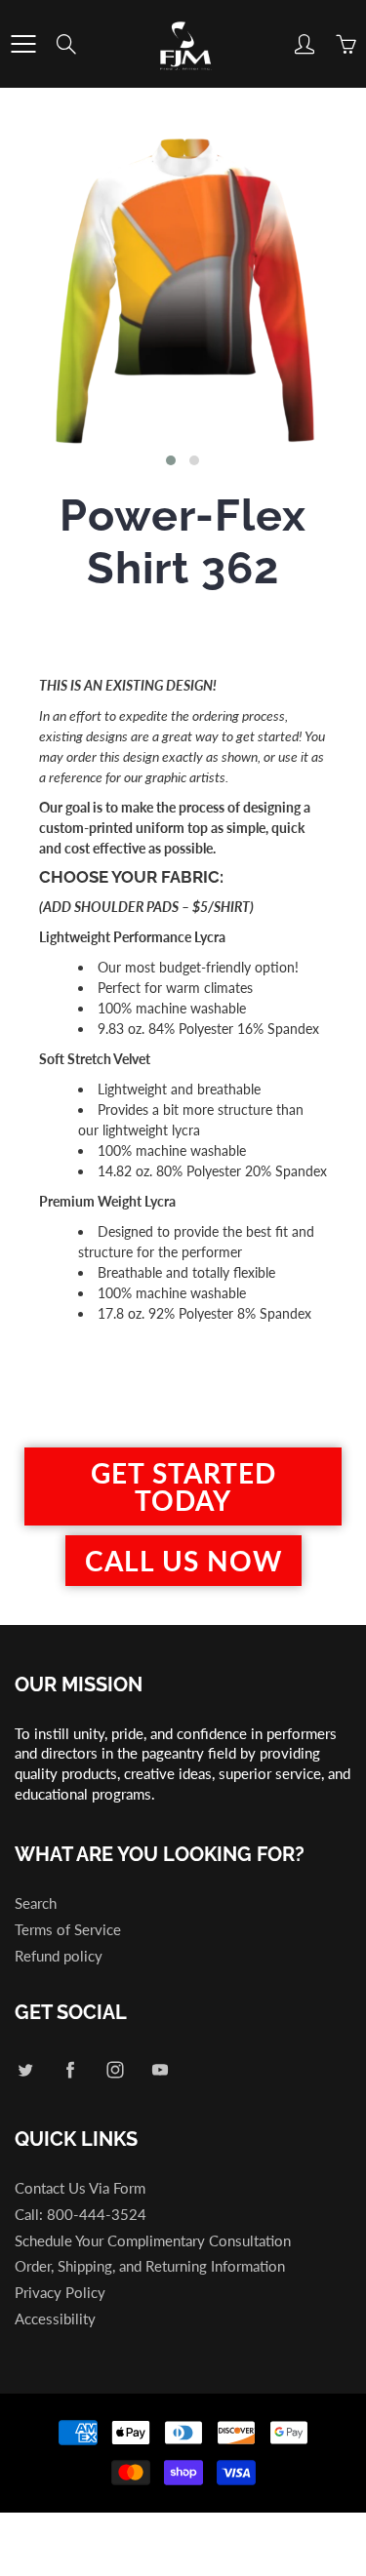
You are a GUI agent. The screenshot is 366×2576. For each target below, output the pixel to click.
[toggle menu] (23, 44)
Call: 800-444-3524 (81, 2215)
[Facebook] (70, 2069)
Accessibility (55, 2319)
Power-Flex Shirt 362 (183, 542)
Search (36, 1903)
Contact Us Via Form (80, 2188)
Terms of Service (68, 1930)
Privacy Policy (60, 2293)
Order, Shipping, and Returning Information (150, 2266)
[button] (171, 460)
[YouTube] (160, 2069)
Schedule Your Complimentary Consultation (153, 2241)
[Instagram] (115, 2069)
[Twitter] (25, 2069)
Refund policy (59, 1956)
